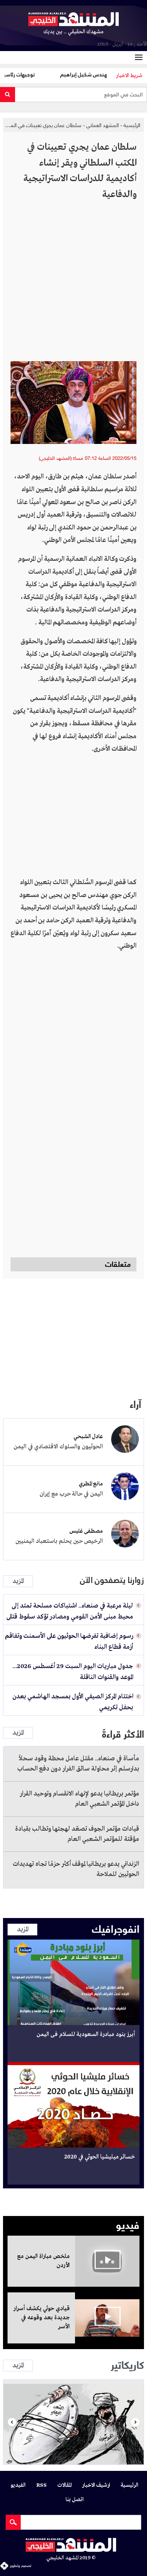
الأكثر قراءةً (123, 1733)
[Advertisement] (73, 284)
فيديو (128, 2224)
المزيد (18, 1581)
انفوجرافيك (116, 1928)
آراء (135, 1403)
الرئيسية (132, 125)
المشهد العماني (103, 125)
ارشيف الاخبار (96, 2485)
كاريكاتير (127, 2364)
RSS (41, 2485)
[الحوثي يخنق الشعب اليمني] (73, 2422)
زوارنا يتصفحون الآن (112, 1580)
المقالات (64, 2485)
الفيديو (18, 2485)
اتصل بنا (75, 2500)
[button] (12, 2422)
